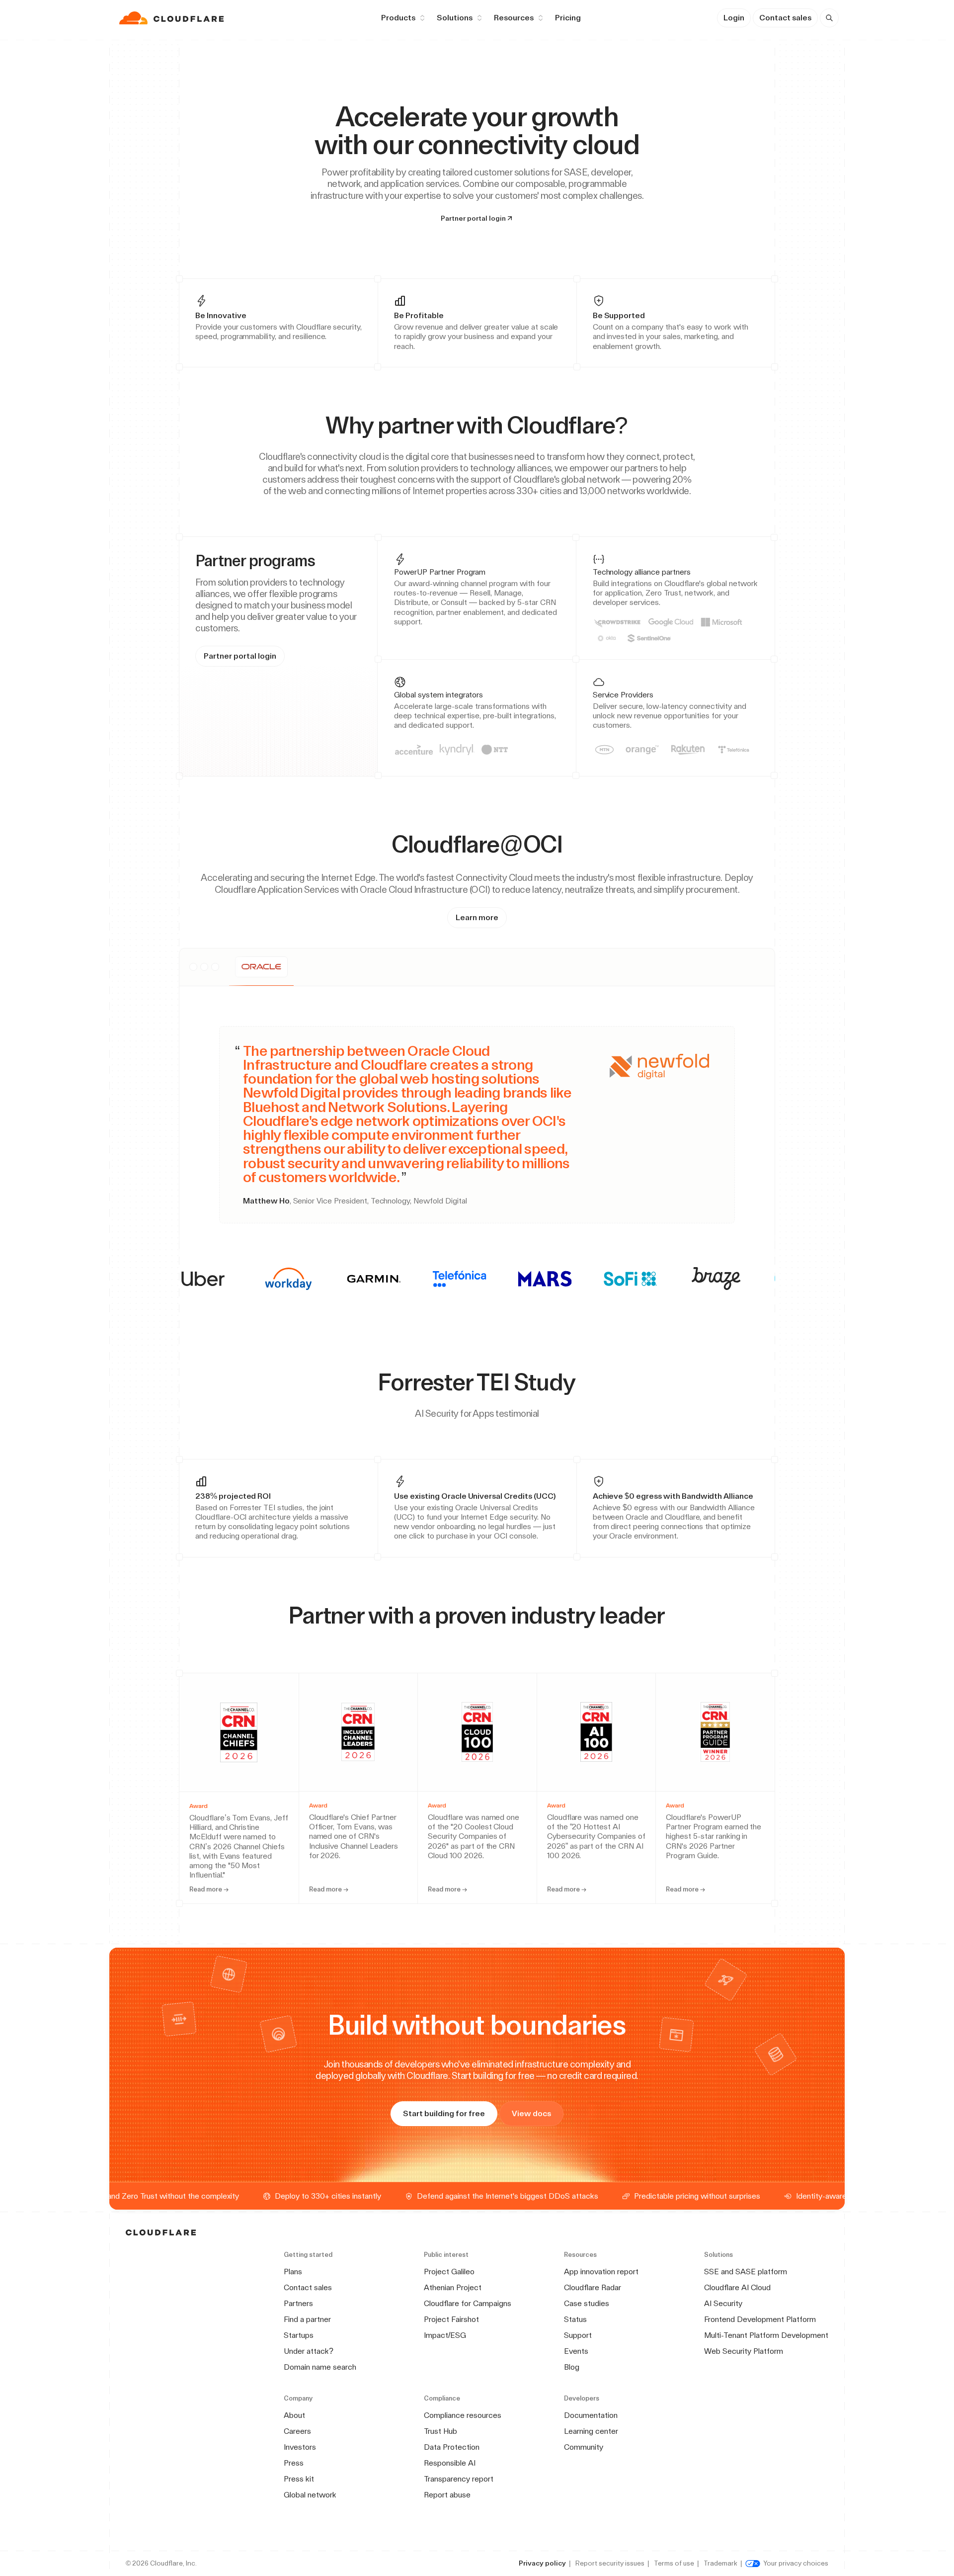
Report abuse (447, 2495)
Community (584, 2447)
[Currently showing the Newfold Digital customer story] (261, 967)
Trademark (720, 2563)
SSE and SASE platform (746, 2272)
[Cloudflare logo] (173, 18)
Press (294, 2463)
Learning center (591, 2431)
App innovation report (601, 2272)
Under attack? (309, 2351)
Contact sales (785, 18)
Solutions (455, 18)
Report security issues (610, 2563)
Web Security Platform (744, 2351)
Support (578, 2335)
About (294, 2415)
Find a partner (307, 2319)
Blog (572, 2367)
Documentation (591, 2415)
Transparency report (459, 2479)
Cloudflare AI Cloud (737, 2287)
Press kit (299, 2479)
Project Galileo (449, 2272)
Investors (300, 2447)
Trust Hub (440, 2431)
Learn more (477, 917)
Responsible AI (450, 2463)
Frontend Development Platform (760, 2319)
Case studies (587, 2303)
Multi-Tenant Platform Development (766, 2335)
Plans (293, 2272)
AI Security (723, 2303)
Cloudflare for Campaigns (468, 2303)
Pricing (568, 18)
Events (576, 2351)
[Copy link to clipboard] (636, 425)
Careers (297, 2431)
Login (734, 18)
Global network (310, 2495)
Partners (298, 2303)
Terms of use (674, 2563)
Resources (514, 18)
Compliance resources (463, 2415)
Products (398, 18)
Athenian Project (453, 2287)
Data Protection (452, 2447)
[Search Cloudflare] (829, 18)
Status (575, 2319)
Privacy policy (542, 2563)
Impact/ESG (445, 2335)
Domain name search (320, 2367)
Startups (299, 2335)
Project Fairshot (451, 2319)
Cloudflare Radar (593, 2287)
